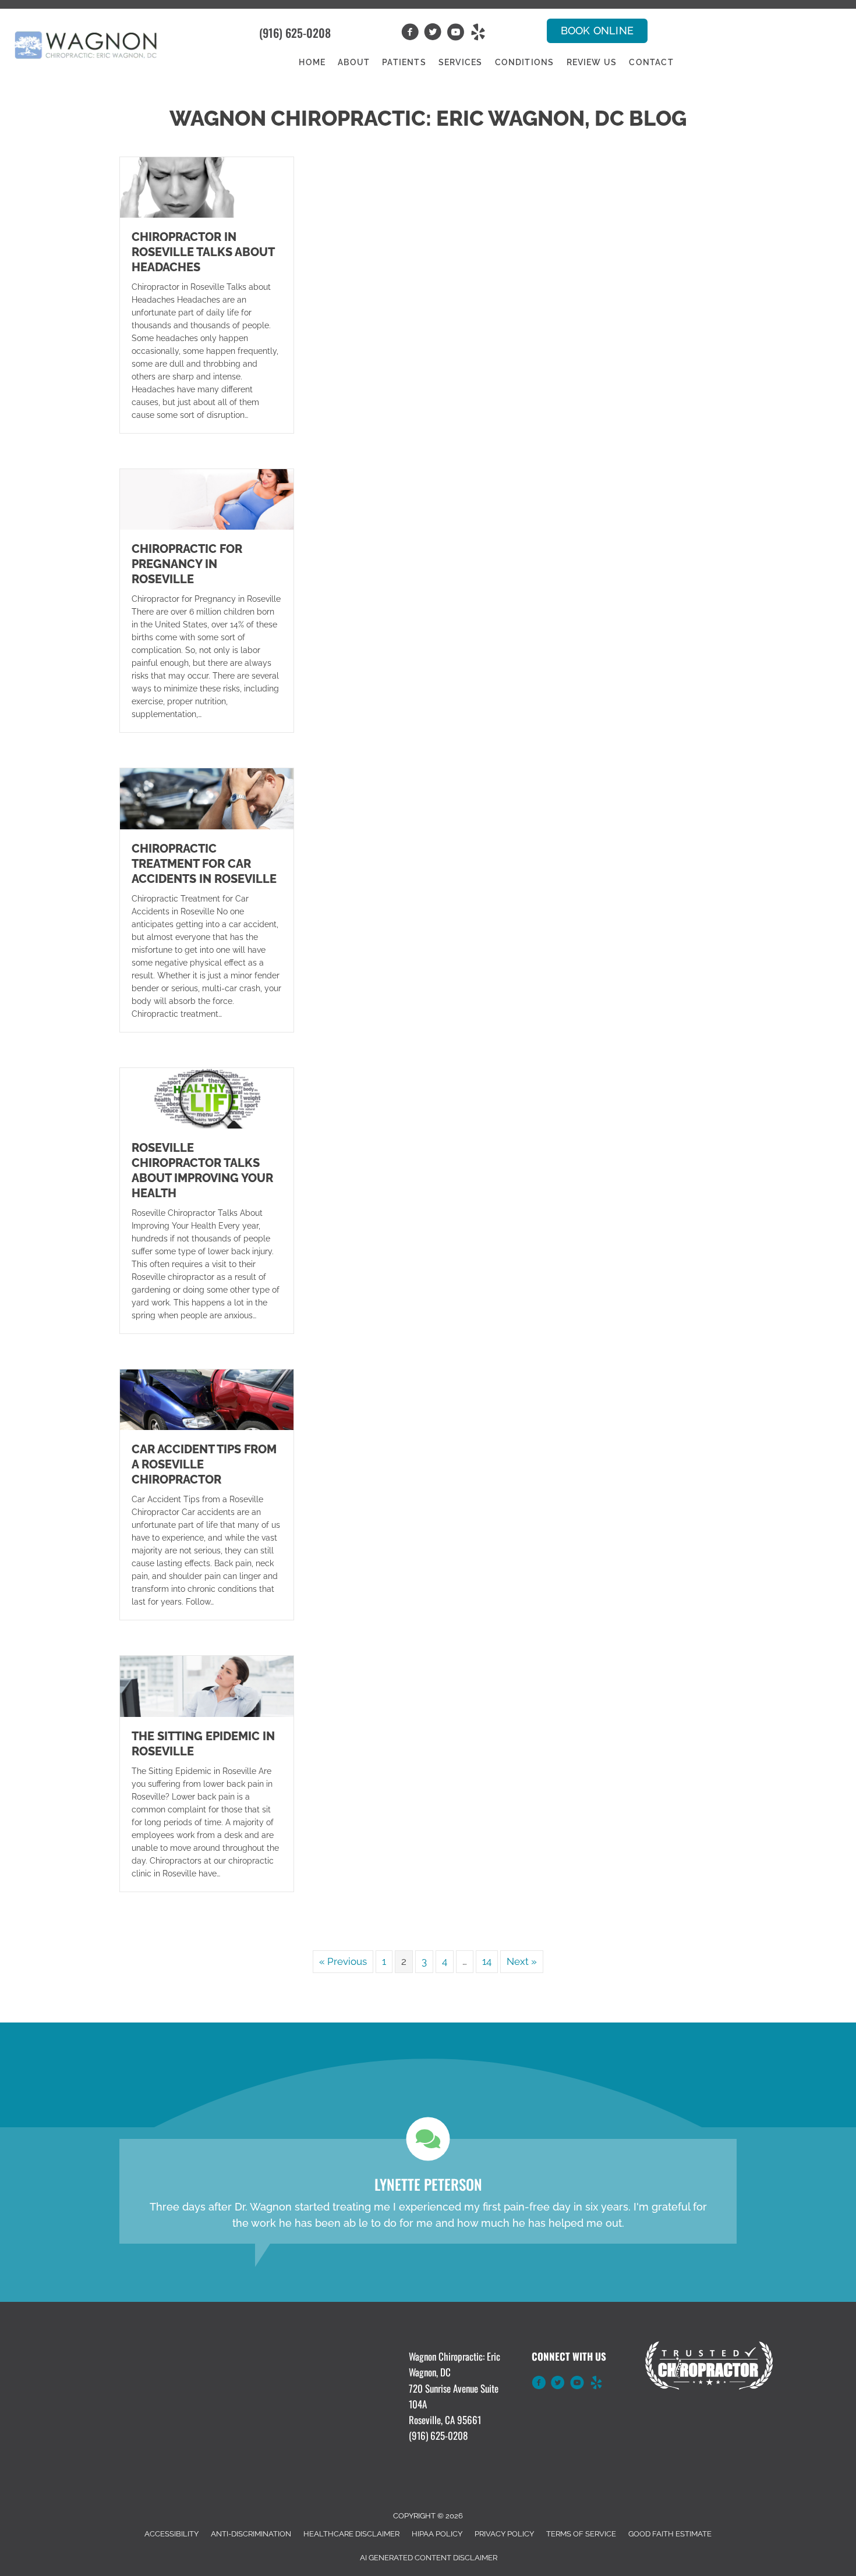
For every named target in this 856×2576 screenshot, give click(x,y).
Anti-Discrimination (251, 2534)
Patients (404, 62)
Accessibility (171, 2534)
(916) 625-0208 (295, 33)
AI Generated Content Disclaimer (429, 2558)
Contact (651, 62)
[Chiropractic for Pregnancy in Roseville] (207, 499)
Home (312, 62)
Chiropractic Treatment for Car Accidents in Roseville (204, 864)
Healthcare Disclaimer (351, 2534)
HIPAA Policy (437, 2534)
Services (461, 62)
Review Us (592, 62)
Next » (522, 1961)
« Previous (343, 1961)
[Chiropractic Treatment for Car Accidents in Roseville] (207, 798)
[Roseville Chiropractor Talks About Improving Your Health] (207, 1097)
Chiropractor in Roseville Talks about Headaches (203, 252)
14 (487, 1961)
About (354, 62)
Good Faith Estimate (670, 2534)
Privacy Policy (504, 2534)
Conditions (525, 62)
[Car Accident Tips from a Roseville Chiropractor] (207, 1399)
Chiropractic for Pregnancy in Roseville (187, 564)
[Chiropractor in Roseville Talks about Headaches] (207, 186)
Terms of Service (581, 2534)
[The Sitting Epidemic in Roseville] (207, 1686)
